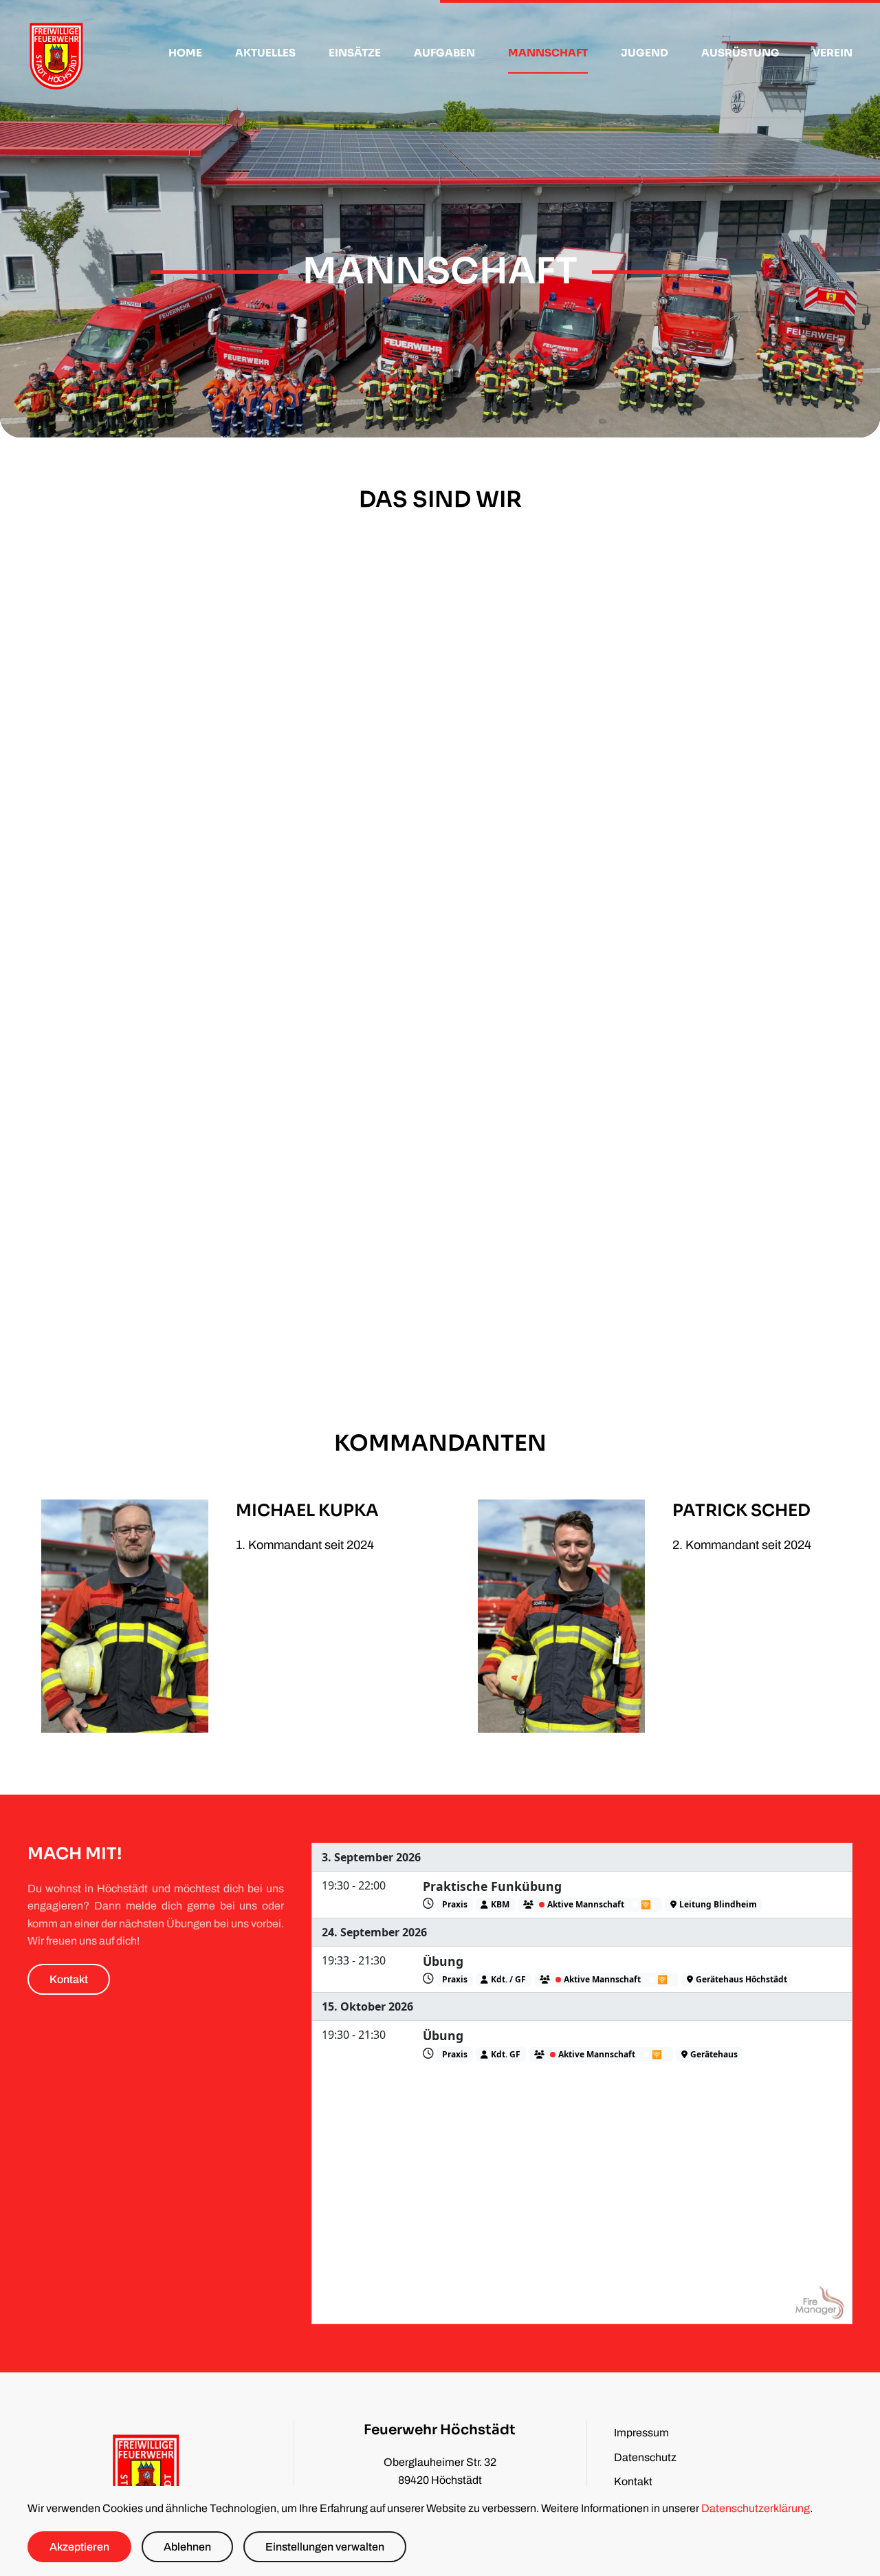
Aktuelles (265, 53)
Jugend (645, 53)
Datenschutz (645, 2457)
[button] (222, 847)
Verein (833, 53)
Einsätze (355, 53)
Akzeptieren (79, 2547)
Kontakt (69, 1979)
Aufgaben (444, 53)
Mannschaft (548, 53)
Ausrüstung (740, 53)
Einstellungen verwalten (325, 2547)
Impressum (641, 2433)
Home (185, 53)
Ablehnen (187, 2547)
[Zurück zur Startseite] (57, 53)
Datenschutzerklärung (756, 2508)
